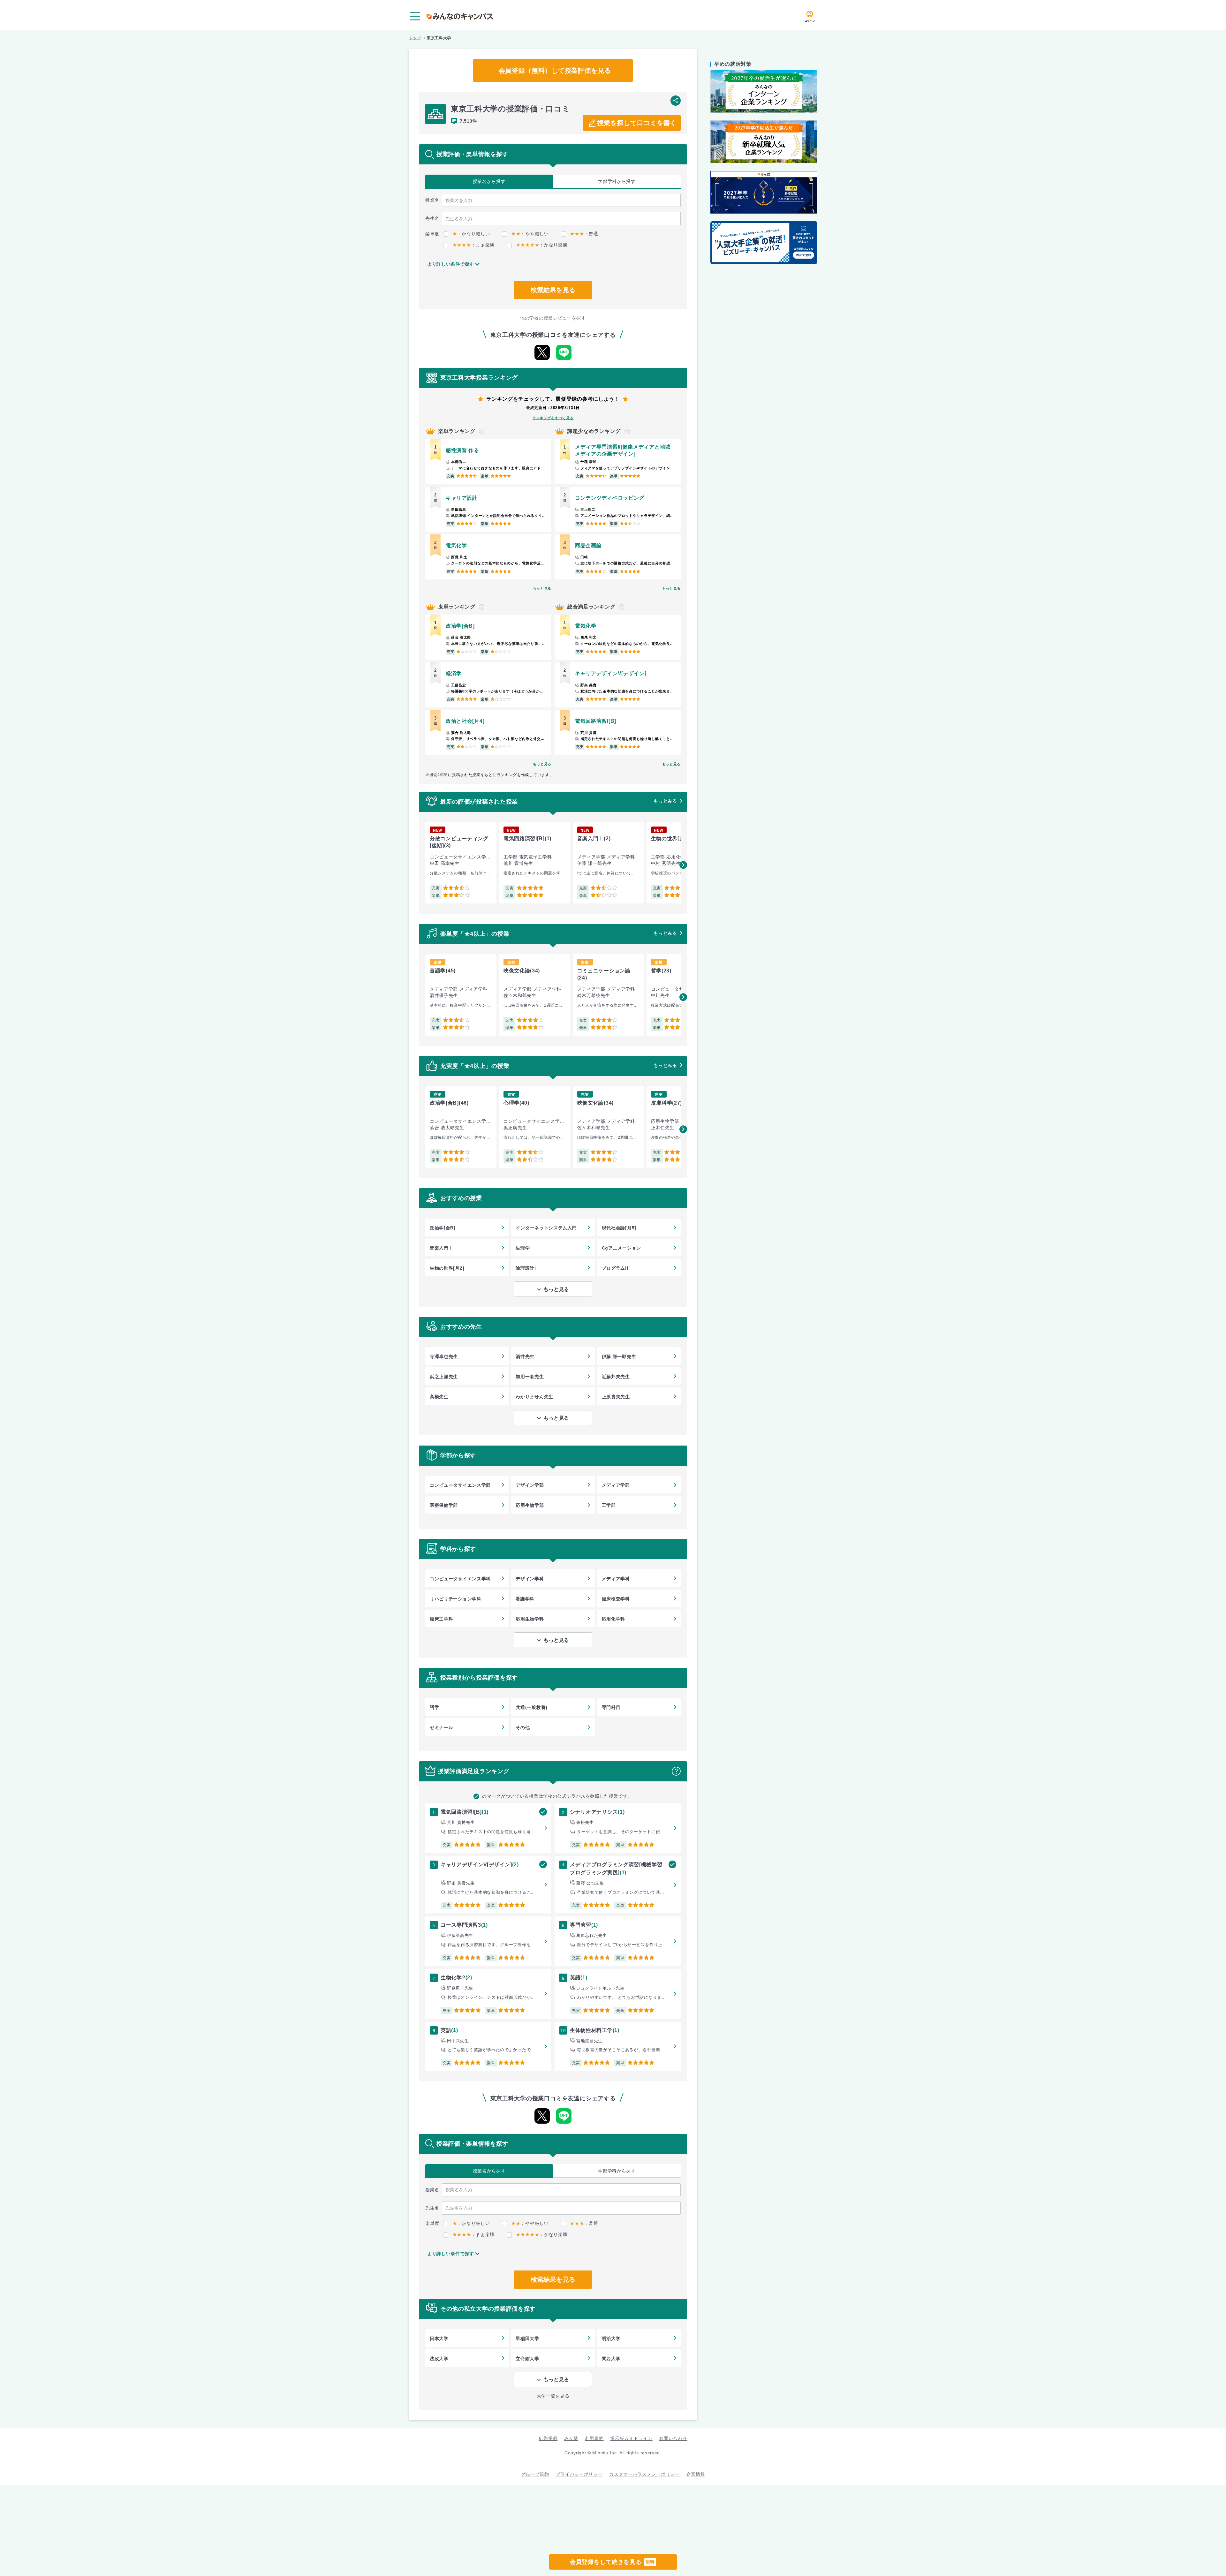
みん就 (571, 2438)
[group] (461, 863)
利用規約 (594, 2438)
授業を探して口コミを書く (637, 123)
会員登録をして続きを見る (612, 2562)
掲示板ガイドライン (631, 2438)
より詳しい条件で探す (451, 264)
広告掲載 (548, 2438)
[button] (683, 865)
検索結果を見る (553, 290)
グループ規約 (535, 2474)
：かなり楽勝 (542, 245)
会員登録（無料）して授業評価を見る (555, 71)
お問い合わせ (673, 2438)
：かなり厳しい (471, 234)
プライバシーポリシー (579, 2474)
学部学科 (617, 181)
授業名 (489, 181)
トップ (415, 38)
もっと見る (542, 588)
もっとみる (665, 801)
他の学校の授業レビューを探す (553, 318)
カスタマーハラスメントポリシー (644, 2474)
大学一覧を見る (553, 2396)
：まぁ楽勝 (473, 245)
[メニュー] (415, 16)
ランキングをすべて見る (553, 418)
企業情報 (696, 2474)
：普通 (584, 234)
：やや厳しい (530, 234)
